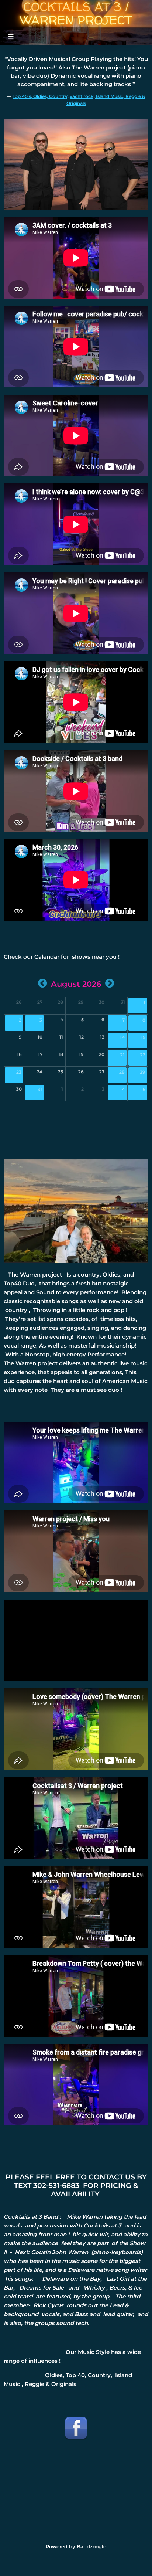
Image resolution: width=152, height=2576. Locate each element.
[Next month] (110, 983)
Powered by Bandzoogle (76, 2547)
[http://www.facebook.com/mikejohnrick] (76, 2428)
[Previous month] (42, 983)
